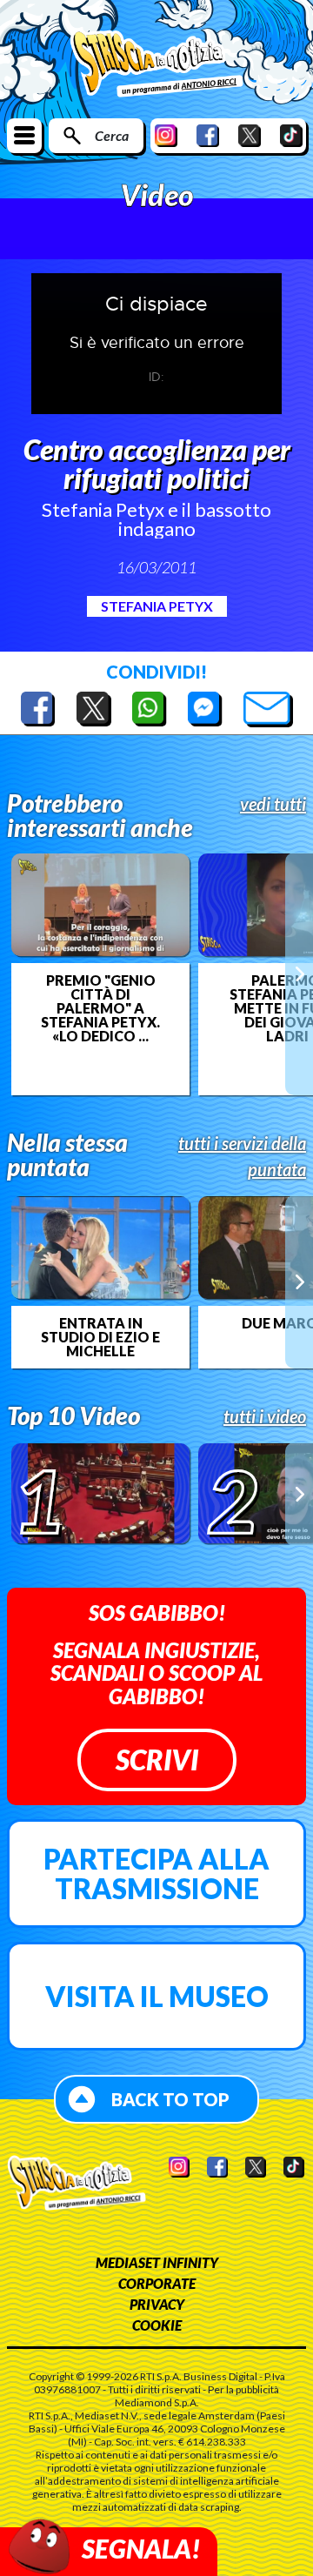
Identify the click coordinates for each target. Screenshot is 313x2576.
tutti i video (265, 1416)
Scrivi (157, 1760)
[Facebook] (208, 135)
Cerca (112, 135)
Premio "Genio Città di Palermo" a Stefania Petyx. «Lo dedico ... (100, 1008)
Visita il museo (157, 1996)
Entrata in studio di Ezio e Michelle (100, 1337)
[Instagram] (166, 135)
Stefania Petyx (157, 606)
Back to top (170, 2099)
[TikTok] (291, 135)
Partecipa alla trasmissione (156, 1873)
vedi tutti (273, 804)
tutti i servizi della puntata (242, 1156)
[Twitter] (250, 135)
